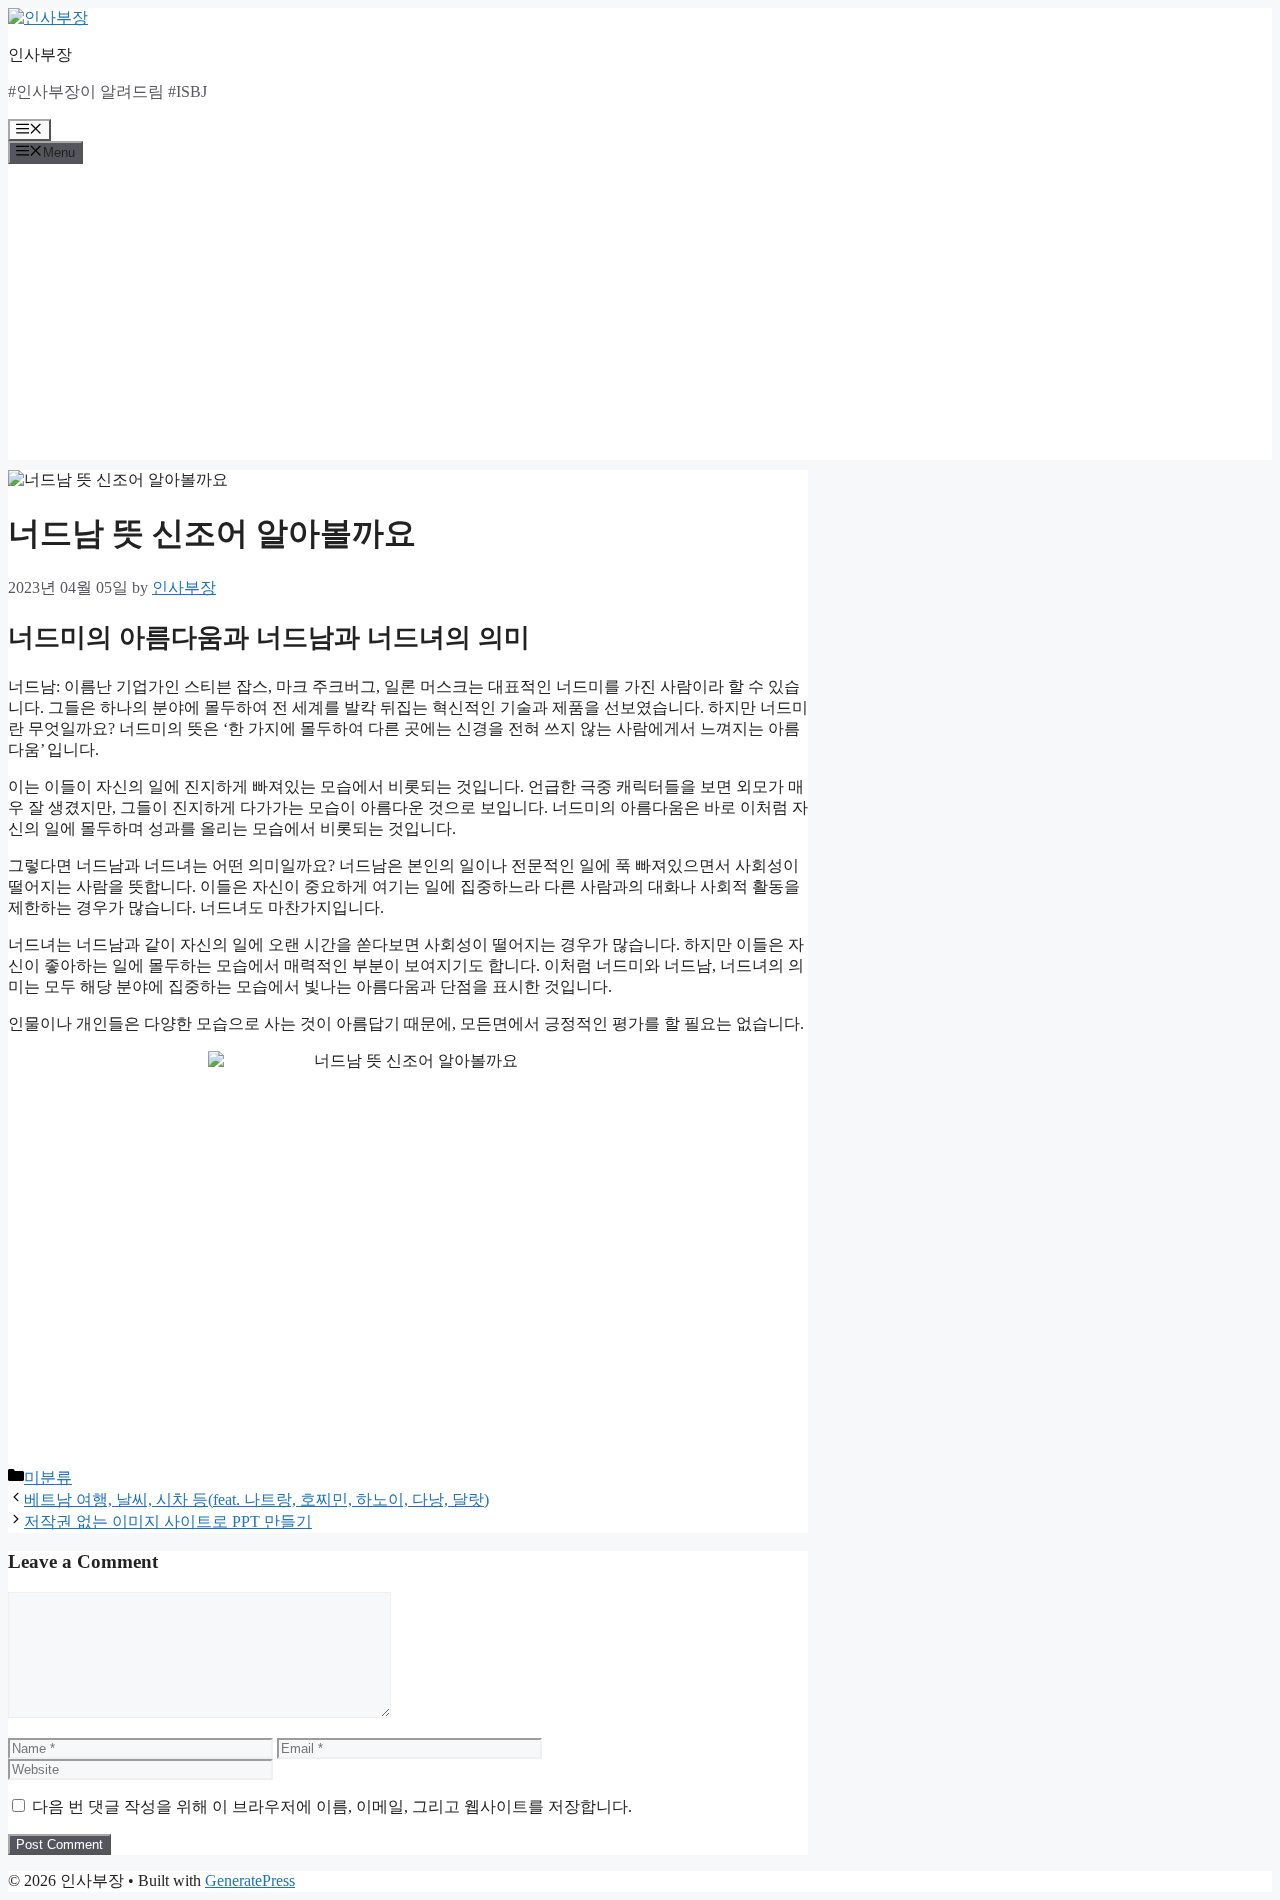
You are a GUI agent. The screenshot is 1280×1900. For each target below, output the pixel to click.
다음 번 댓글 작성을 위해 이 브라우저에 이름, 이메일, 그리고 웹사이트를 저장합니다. (332, 1806)
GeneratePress (250, 1880)
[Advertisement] (640, 320)
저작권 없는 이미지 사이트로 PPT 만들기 (168, 1521)
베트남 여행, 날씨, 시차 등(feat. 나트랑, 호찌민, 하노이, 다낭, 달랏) (256, 1499)
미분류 (48, 1477)
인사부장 (40, 54)
